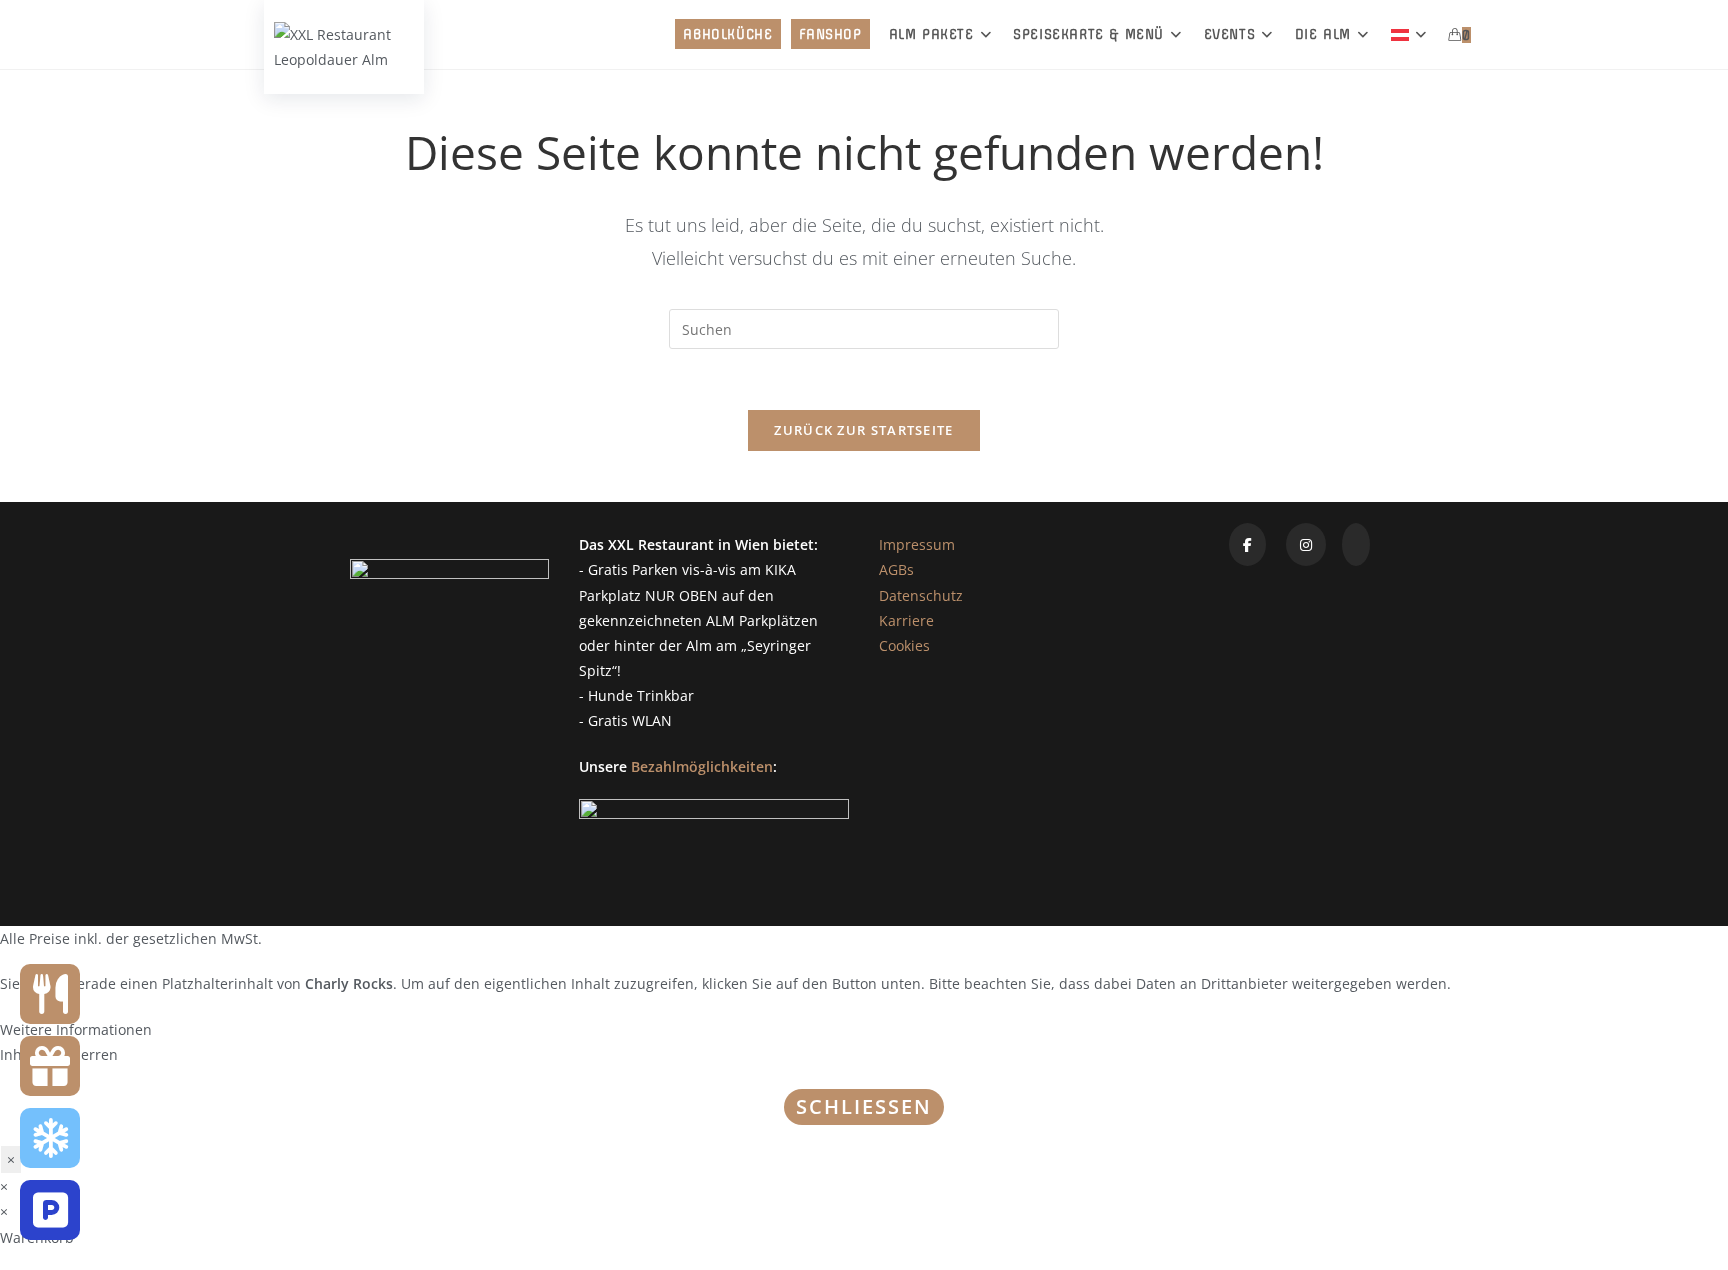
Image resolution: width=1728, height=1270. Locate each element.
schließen (864, 1106)
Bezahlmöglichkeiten (702, 766)
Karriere (906, 620)
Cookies (904, 645)
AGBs (896, 569)
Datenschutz (921, 595)
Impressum (917, 544)
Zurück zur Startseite (863, 430)
